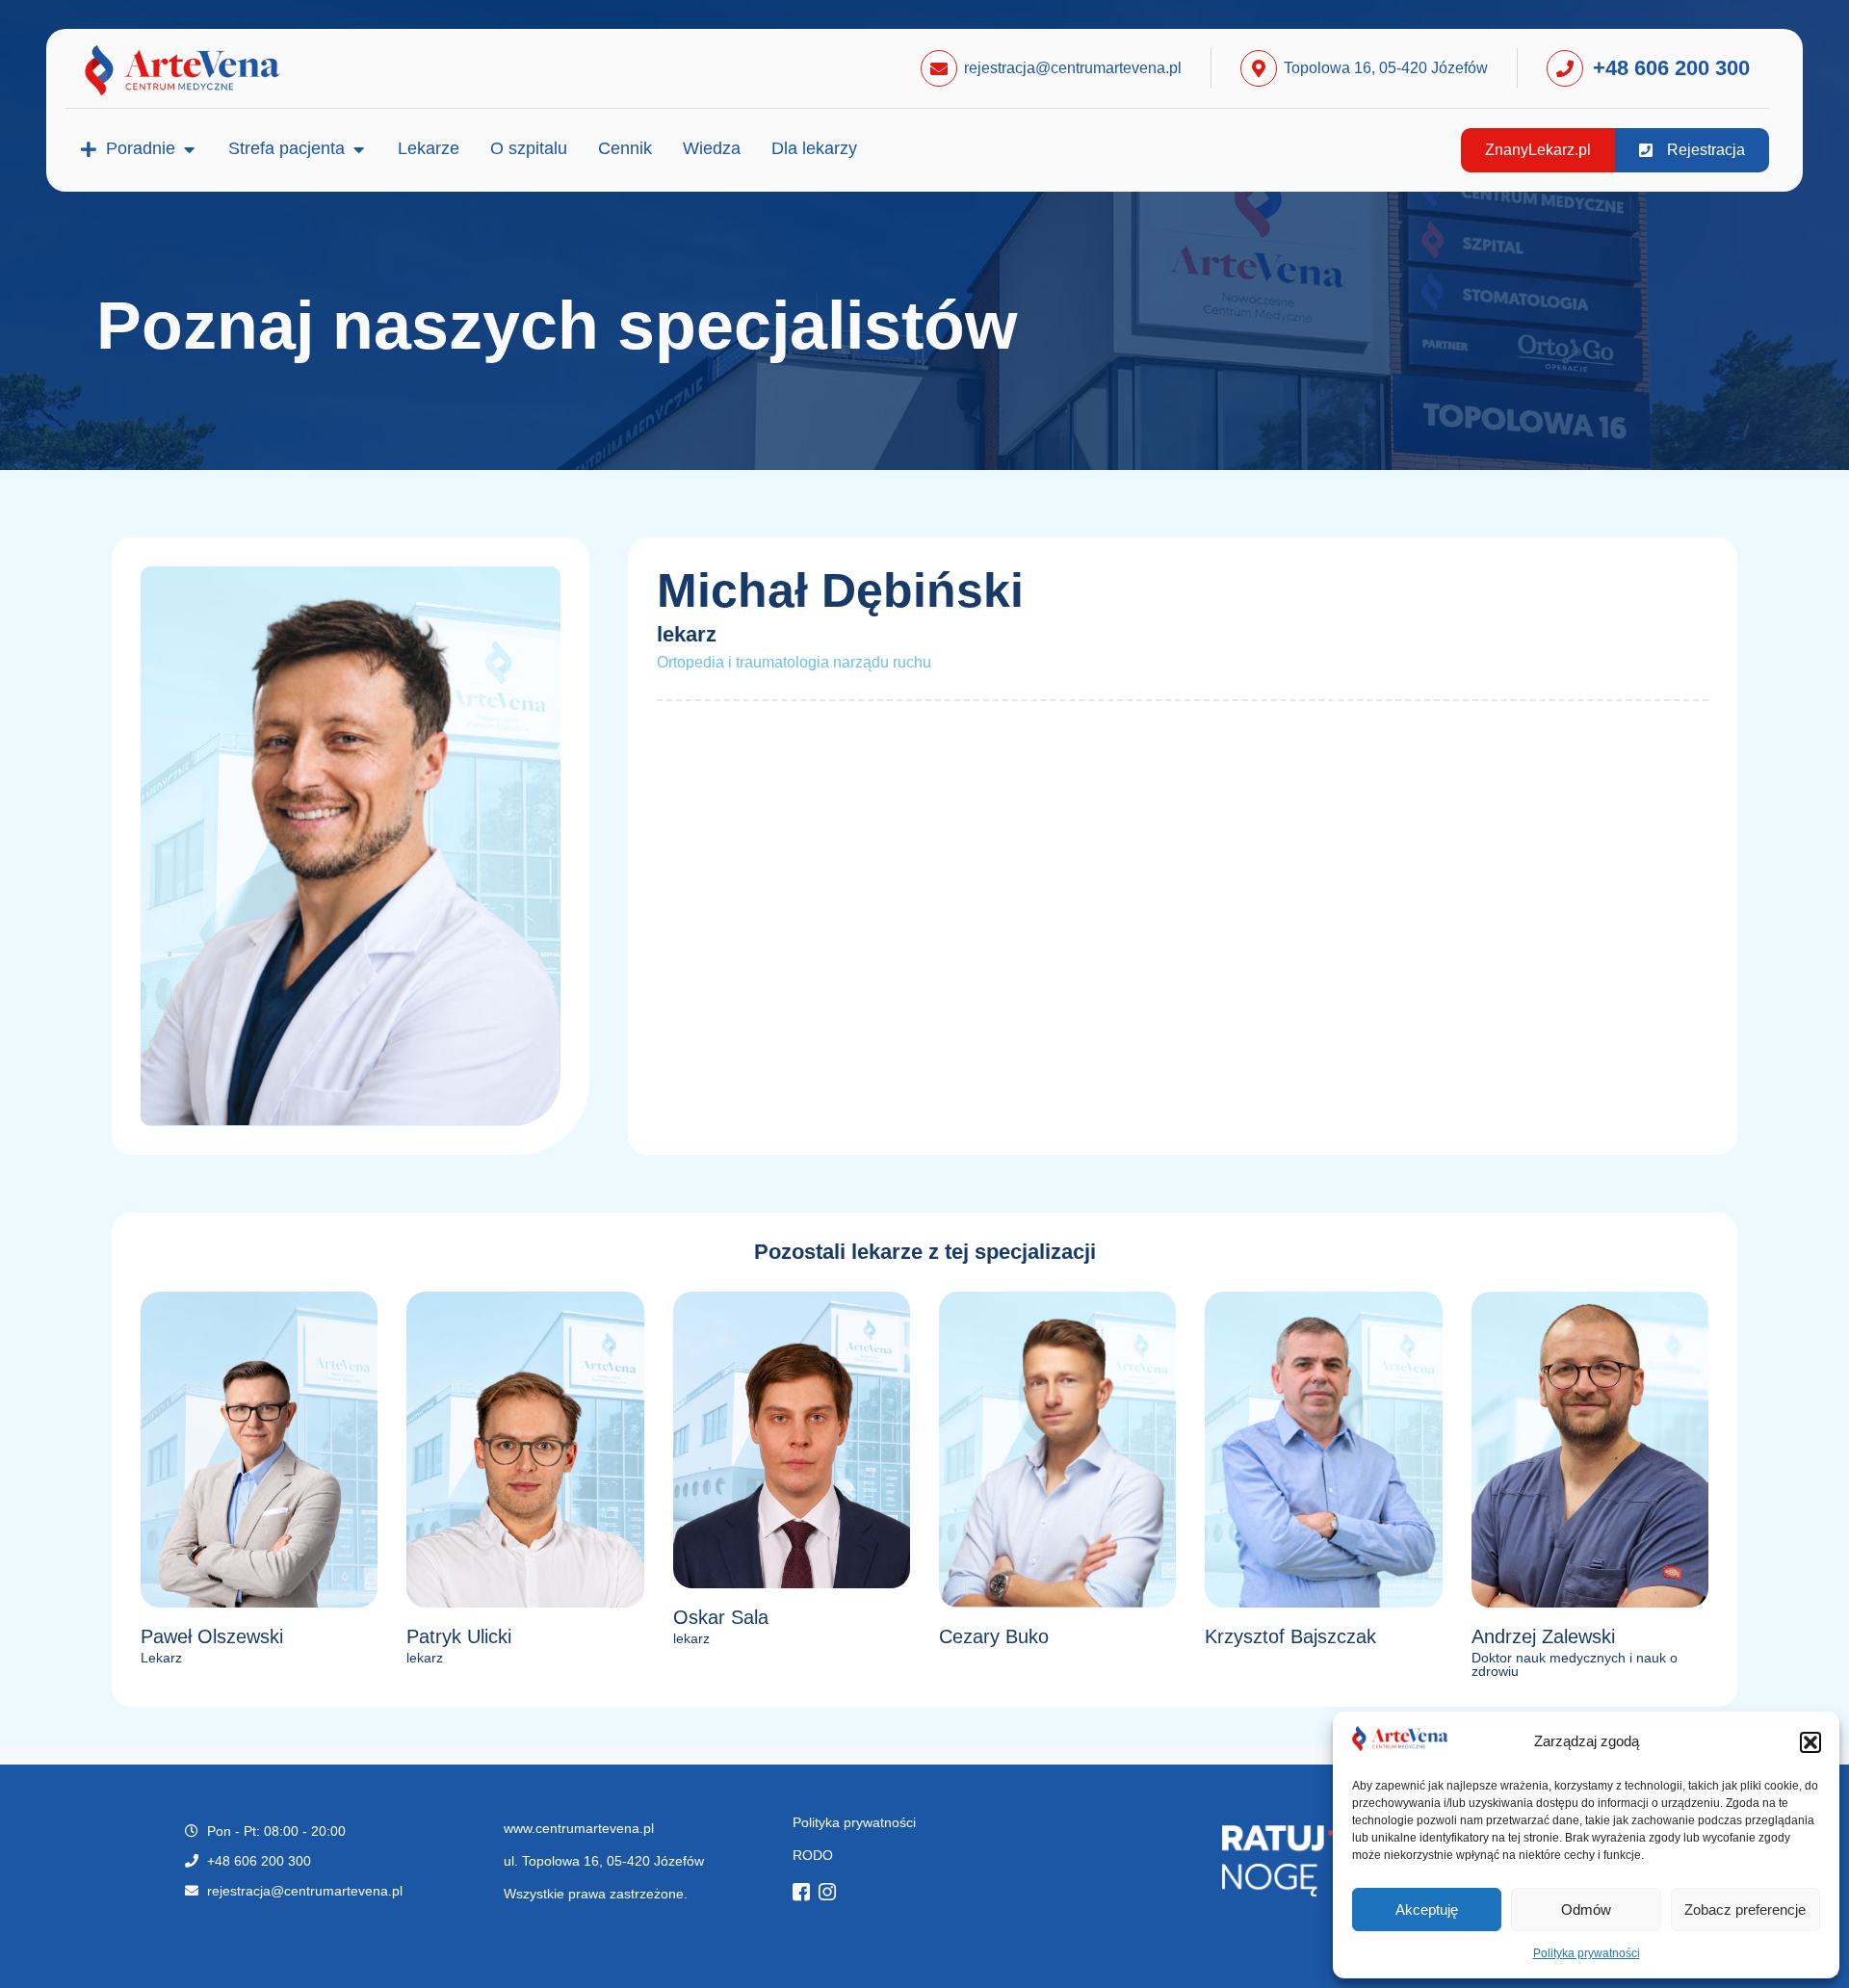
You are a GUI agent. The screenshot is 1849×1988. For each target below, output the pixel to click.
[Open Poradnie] (189, 149)
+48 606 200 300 (1671, 68)
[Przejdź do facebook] (806, 1894)
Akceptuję (1427, 1910)
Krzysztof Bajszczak (1290, 1636)
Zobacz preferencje (1745, 1910)
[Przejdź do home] (207, 70)
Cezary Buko (994, 1636)
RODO (813, 1855)
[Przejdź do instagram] (832, 1894)
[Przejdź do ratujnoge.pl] (1202, 1861)
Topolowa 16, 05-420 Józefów (1386, 68)
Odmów (1586, 1910)
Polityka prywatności (1587, 1953)
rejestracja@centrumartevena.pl (1073, 68)
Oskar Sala (721, 1617)
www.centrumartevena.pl (579, 1828)
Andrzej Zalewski (1543, 1636)
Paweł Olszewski (212, 1636)
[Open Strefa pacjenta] (358, 149)
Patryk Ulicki (459, 1636)
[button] (1810, 1742)
